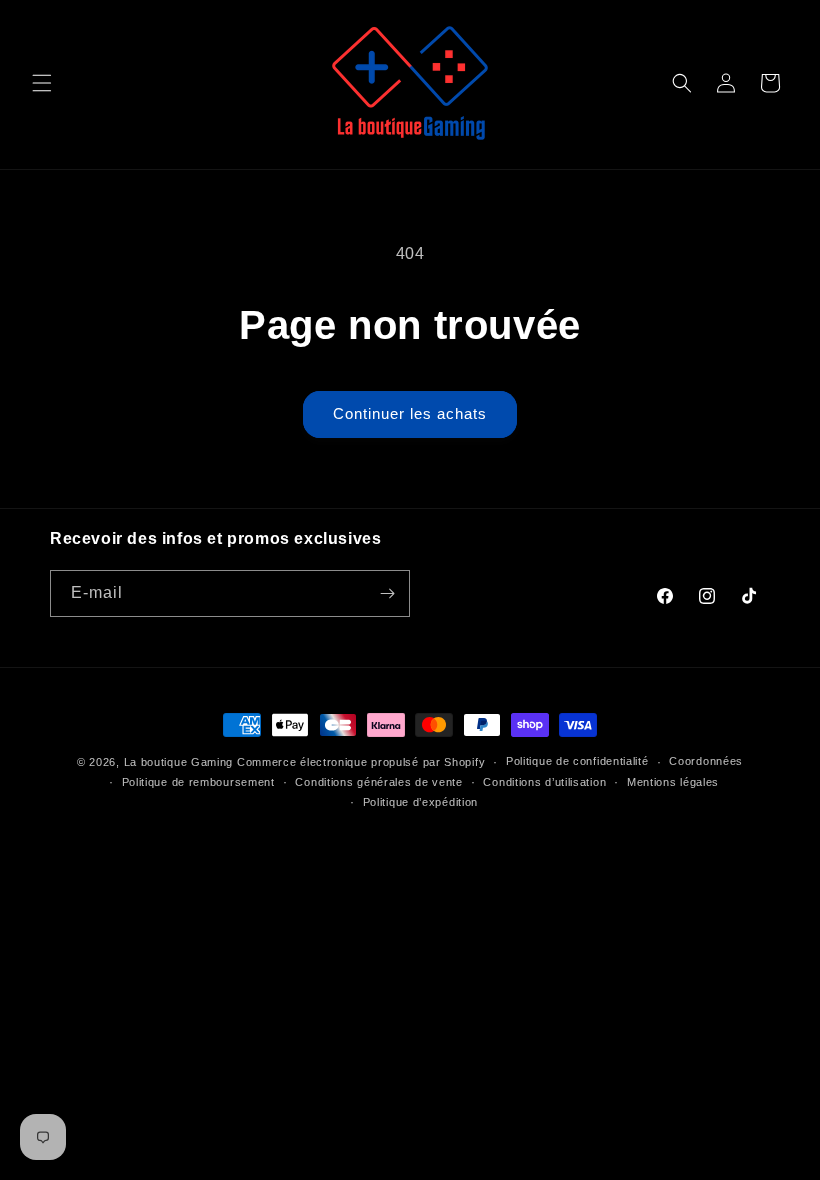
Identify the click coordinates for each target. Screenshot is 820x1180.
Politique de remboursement (198, 782)
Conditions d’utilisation (544, 782)
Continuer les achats (410, 413)
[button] (42, 83)
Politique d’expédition (420, 802)
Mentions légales (673, 782)
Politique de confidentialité (577, 761)
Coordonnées (706, 761)
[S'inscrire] (387, 593)
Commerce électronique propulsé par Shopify (361, 762)
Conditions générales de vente (378, 782)
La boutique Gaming (179, 762)
